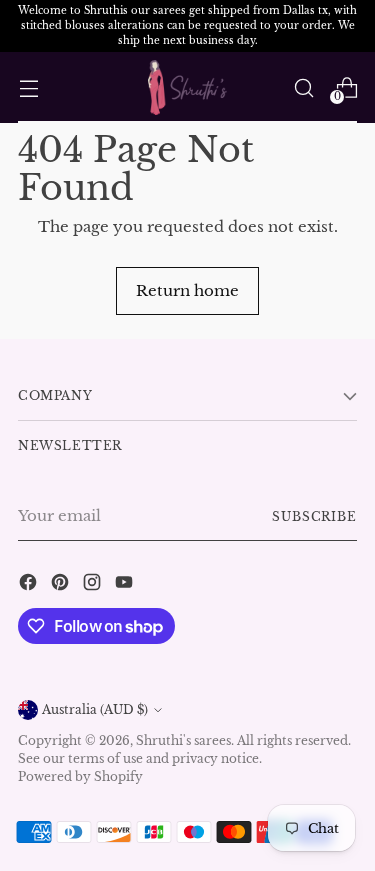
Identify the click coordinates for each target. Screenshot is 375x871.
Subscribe (314, 516)
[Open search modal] (303, 87)
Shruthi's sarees (183, 740)
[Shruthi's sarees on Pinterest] (62, 585)
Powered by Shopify (80, 776)
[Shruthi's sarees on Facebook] (30, 585)
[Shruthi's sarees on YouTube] (126, 585)
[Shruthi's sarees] (188, 87)
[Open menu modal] (28, 87)
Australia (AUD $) (95, 709)
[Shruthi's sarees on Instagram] (94, 585)
